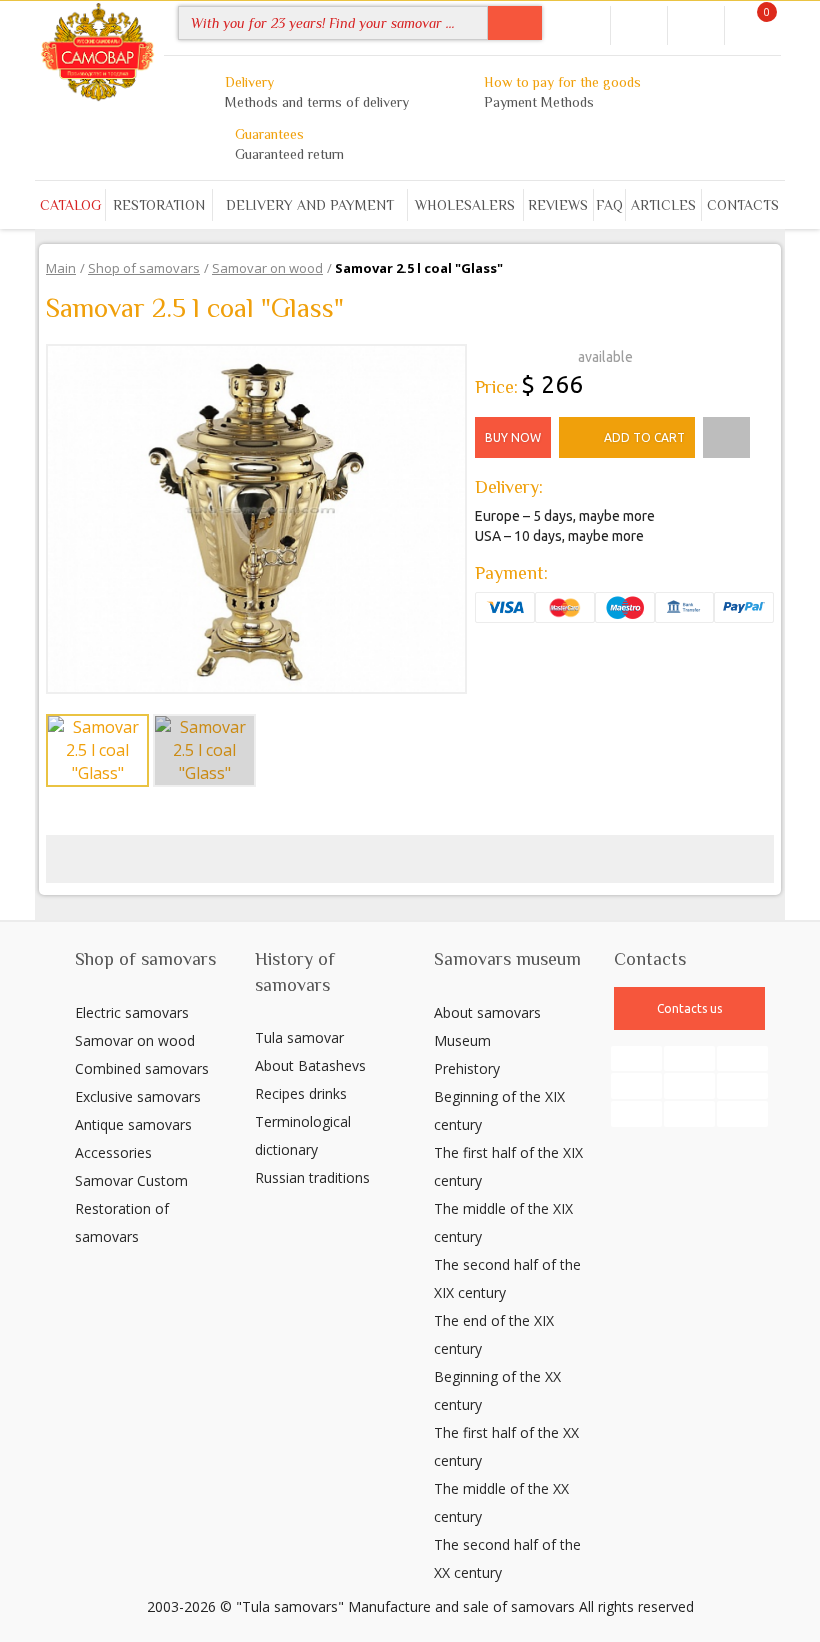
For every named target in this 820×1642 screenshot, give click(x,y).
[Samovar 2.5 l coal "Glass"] (256, 517)
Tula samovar (299, 1037)
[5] (547, 354)
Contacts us (689, 1008)
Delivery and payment (310, 205)
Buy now (513, 437)
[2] (499, 354)
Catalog (70, 205)
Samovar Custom (131, 1180)
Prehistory (467, 1068)
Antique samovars (133, 1124)
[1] (483, 354)
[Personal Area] (639, 23)
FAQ (609, 205)
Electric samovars (132, 1012)
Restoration (159, 205)
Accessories (113, 1152)
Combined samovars (142, 1068)
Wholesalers (465, 205)
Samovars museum (507, 959)
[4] (531, 354)
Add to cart (644, 437)
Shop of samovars (145, 959)
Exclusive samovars (138, 1096)
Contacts (743, 205)
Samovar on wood (135, 1040)
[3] (515, 354)
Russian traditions (312, 1177)
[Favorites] (696, 23)
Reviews (558, 205)
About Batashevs (310, 1065)
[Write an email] (583, 23)
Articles (663, 205)
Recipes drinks (301, 1093)
